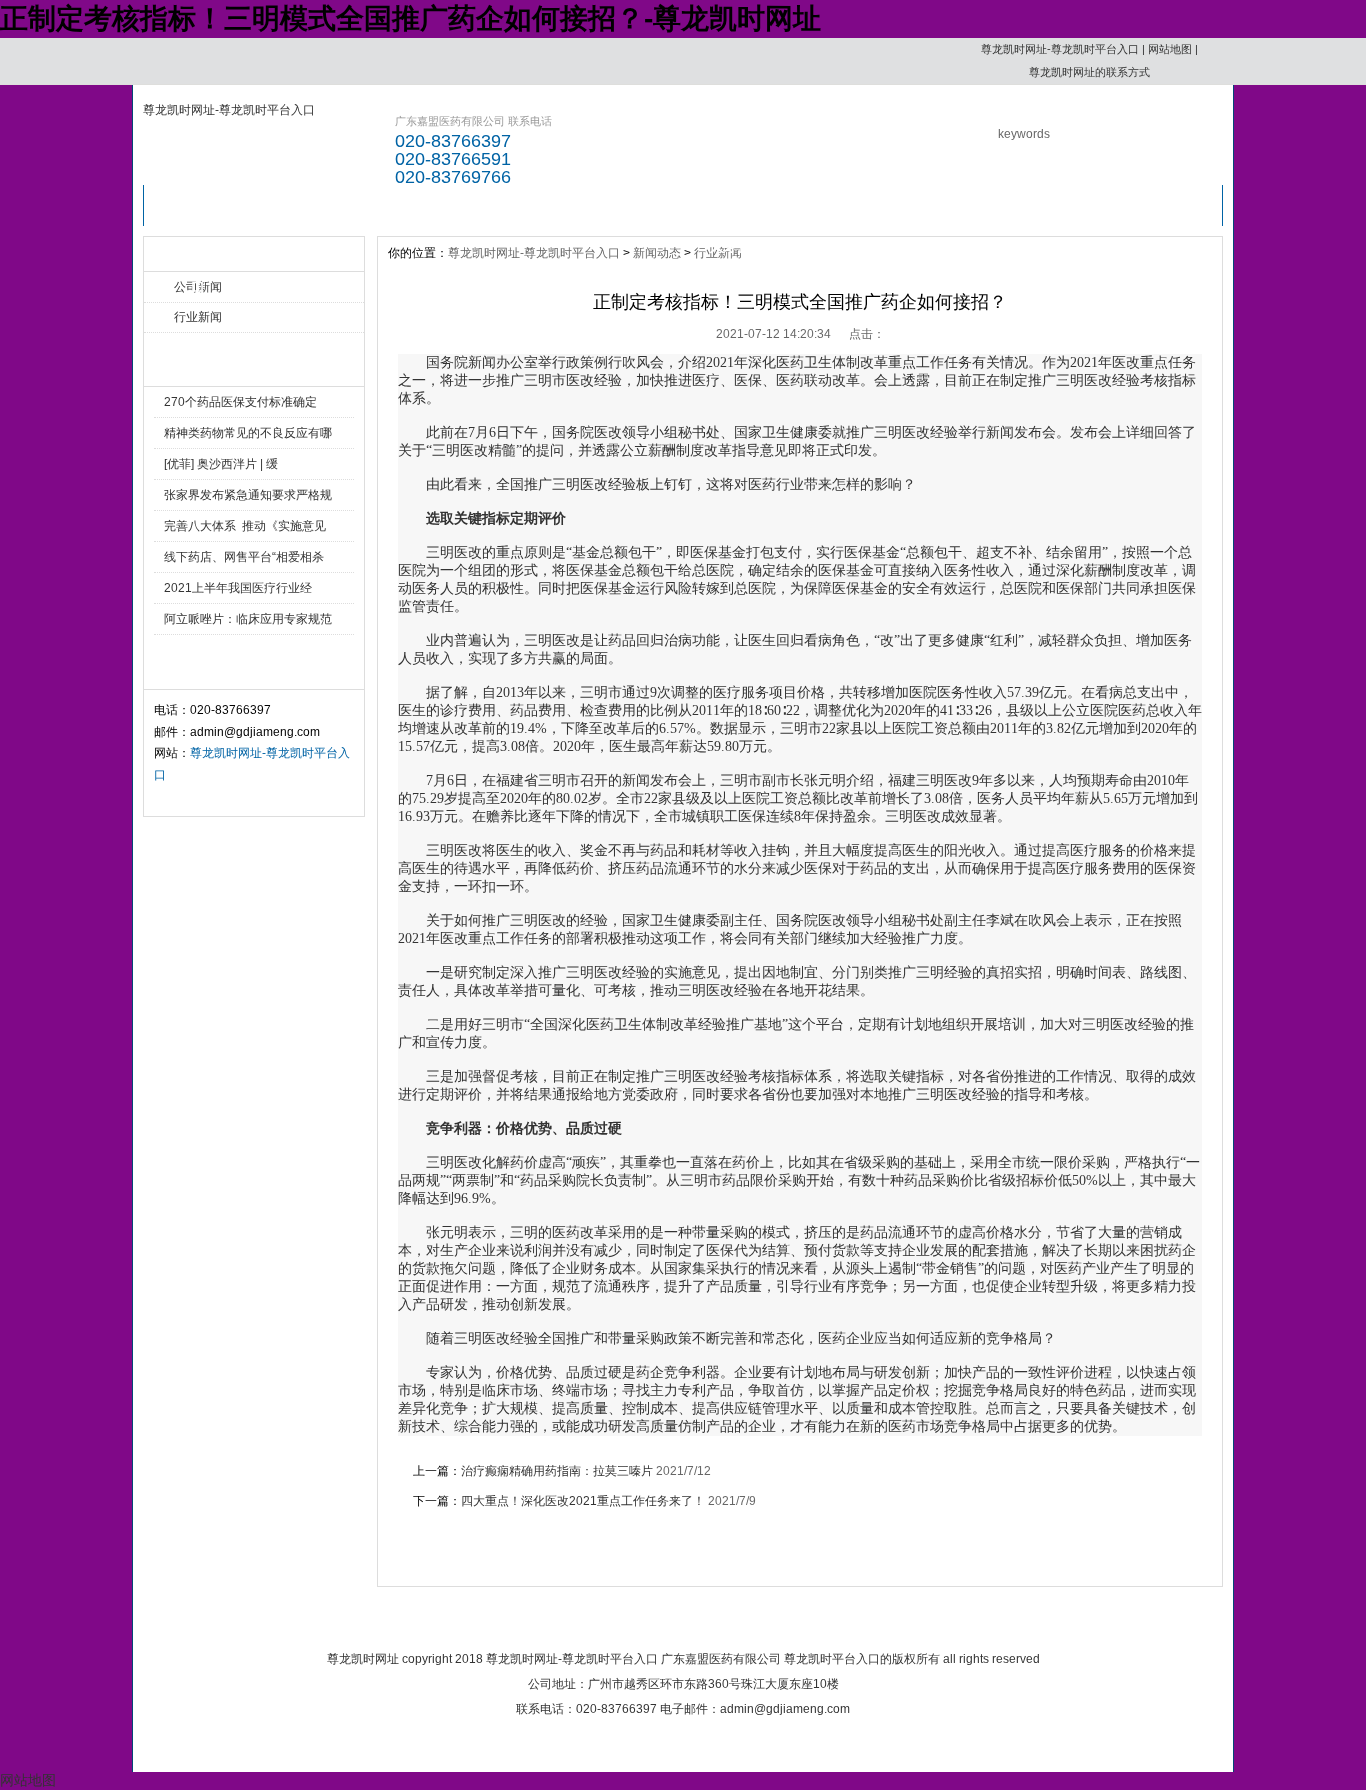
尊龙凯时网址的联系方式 (1089, 72)
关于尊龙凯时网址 (626, 1622)
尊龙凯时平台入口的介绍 (306, 211)
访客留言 (954, 205)
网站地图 (1170, 49)
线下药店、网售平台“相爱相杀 (244, 557)
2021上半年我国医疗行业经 (238, 588)
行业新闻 (198, 317)
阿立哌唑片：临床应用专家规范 (248, 619)
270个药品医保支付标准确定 (240, 402)
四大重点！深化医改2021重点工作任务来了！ (583, 1501)
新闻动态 (657, 253)
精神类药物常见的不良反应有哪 (248, 433)
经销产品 (522, 205)
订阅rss (962, 1622)
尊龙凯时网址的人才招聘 (738, 211)
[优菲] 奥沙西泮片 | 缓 (221, 464)
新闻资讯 (414, 205)
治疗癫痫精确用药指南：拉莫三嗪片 (557, 1471)
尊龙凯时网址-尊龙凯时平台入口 (1060, 49)
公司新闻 (198, 287)
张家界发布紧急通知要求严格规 (248, 495)
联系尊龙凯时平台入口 (846, 211)
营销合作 (630, 205)
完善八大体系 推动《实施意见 (245, 526)
